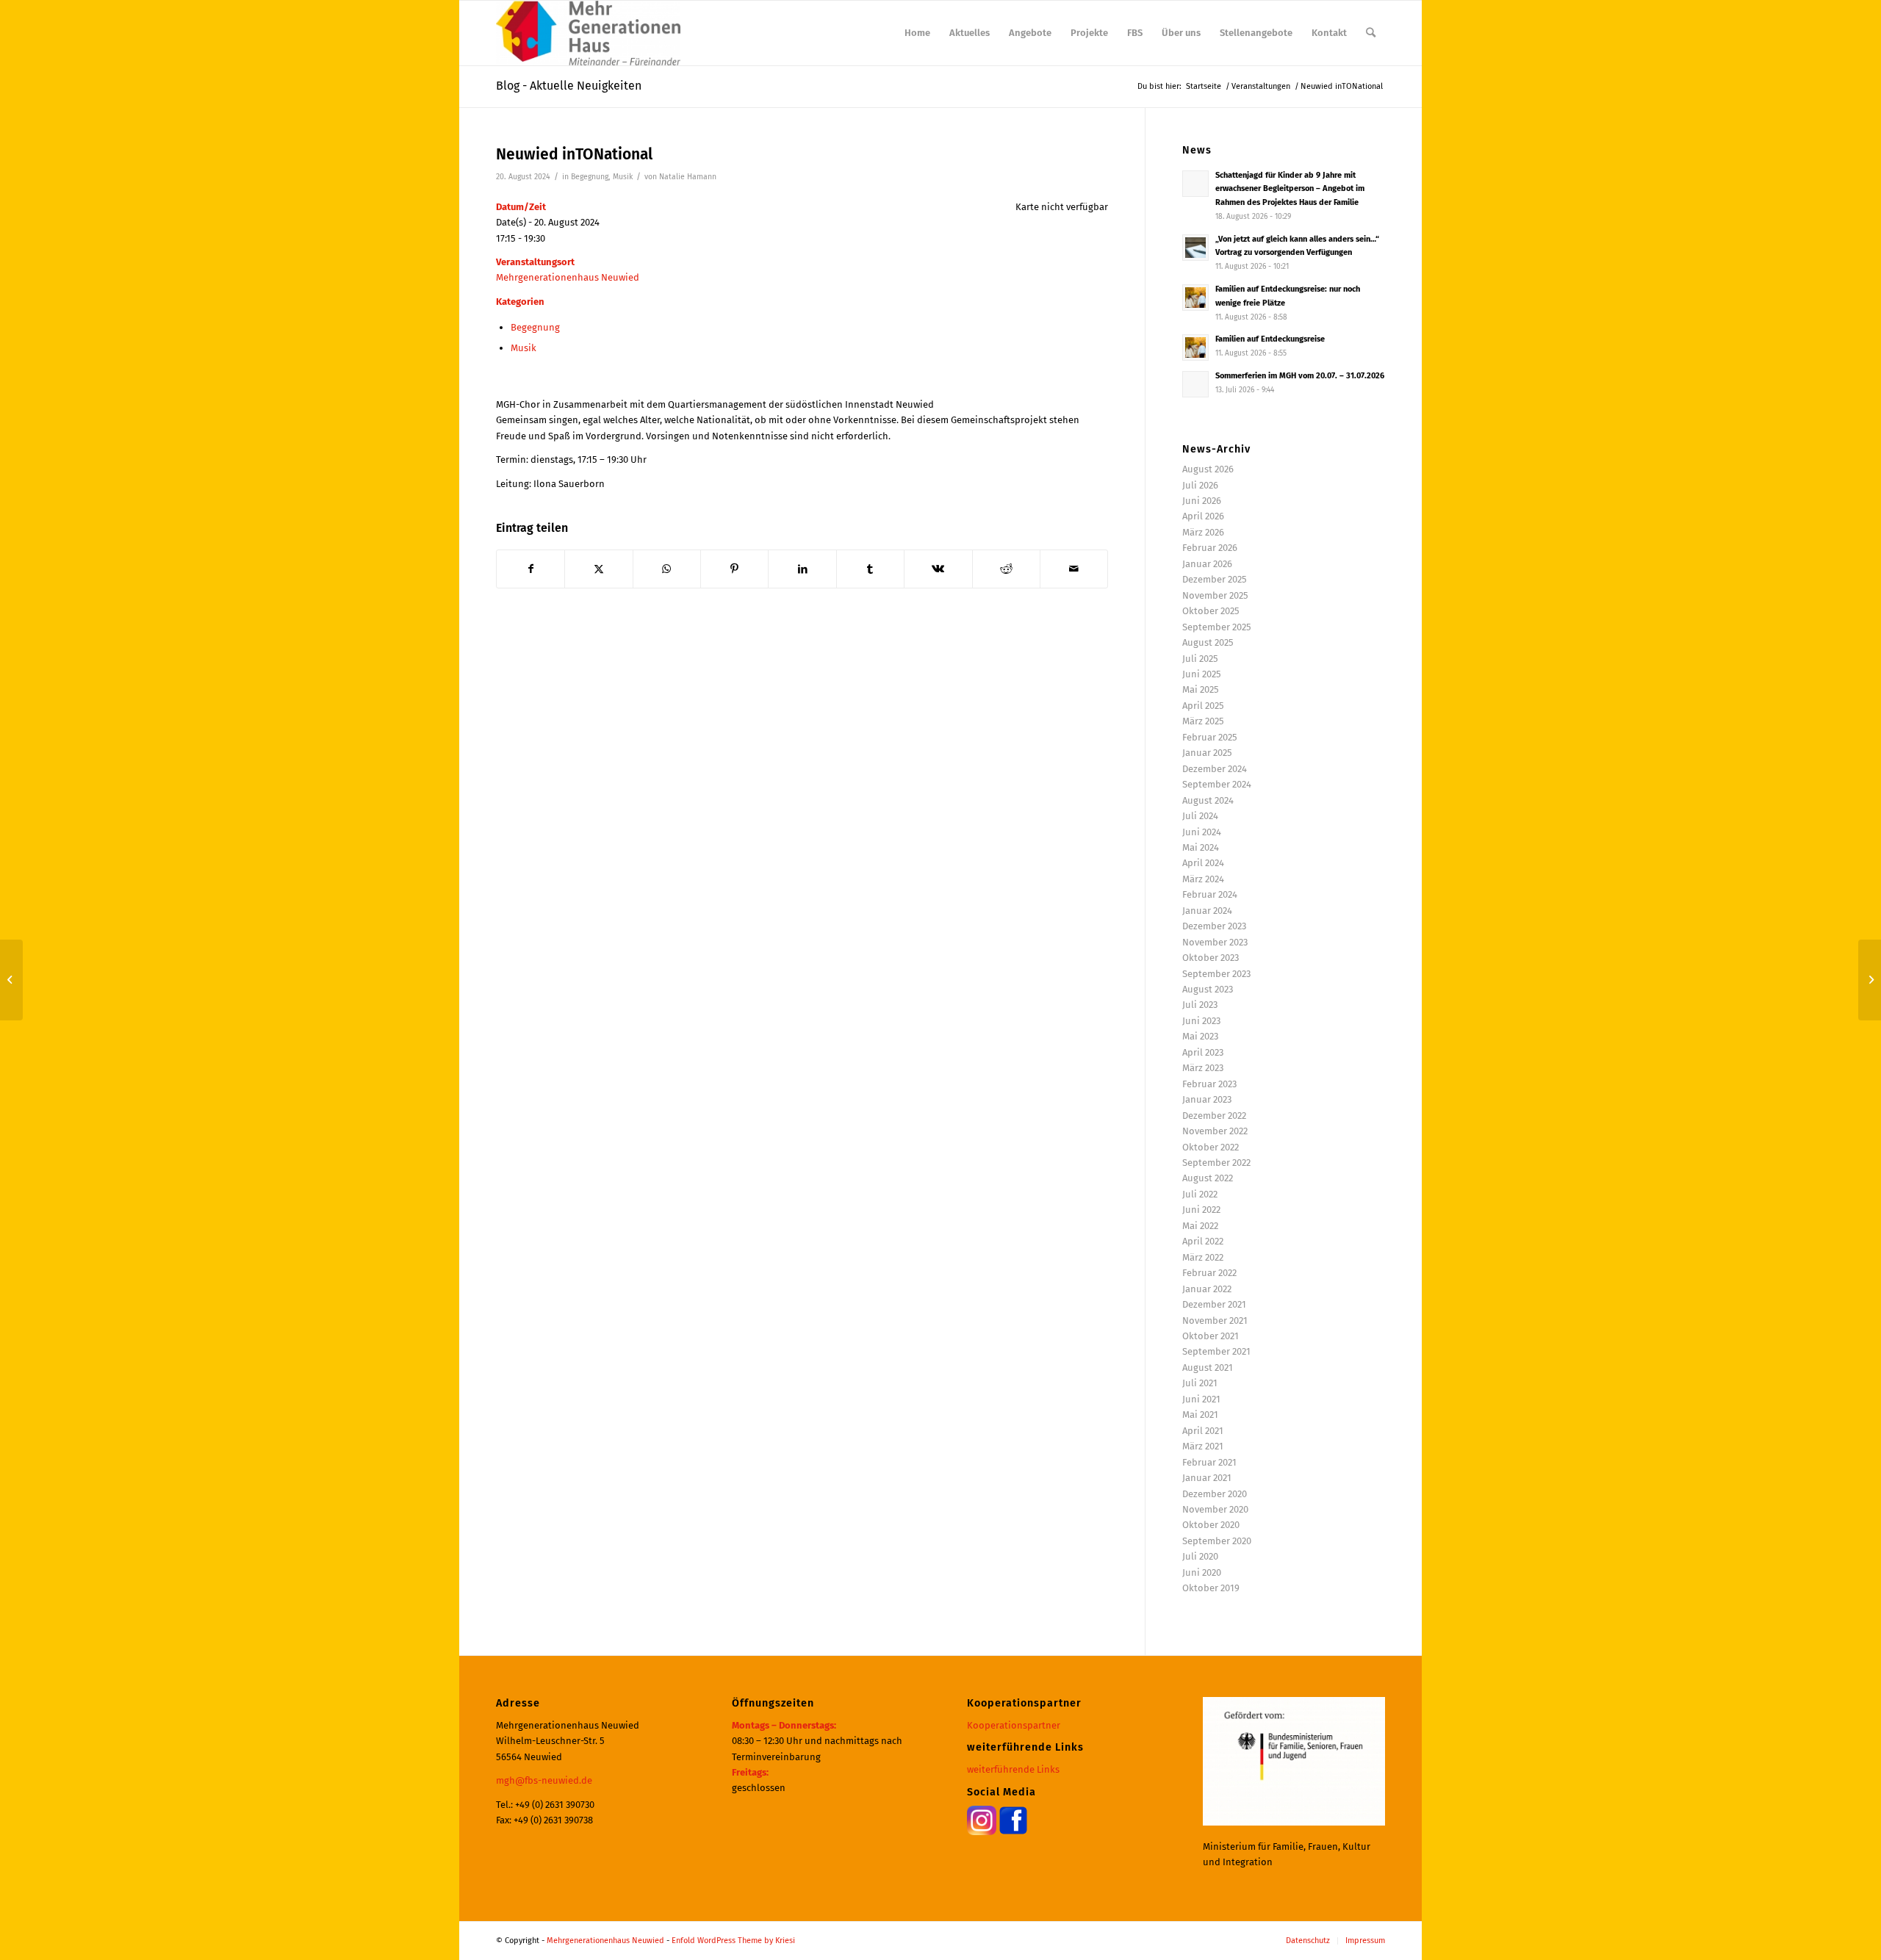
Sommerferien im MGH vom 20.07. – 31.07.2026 (1300, 376)
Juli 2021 (1200, 1383)
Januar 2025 (1207, 753)
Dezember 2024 (1215, 769)
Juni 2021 (1201, 1399)
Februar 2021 (1209, 1462)
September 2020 (1217, 1541)
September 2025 (1217, 627)
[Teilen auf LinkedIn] (802, 569)
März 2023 (1203, 1068)
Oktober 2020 (1211, 1525)
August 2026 (1208, 469)
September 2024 (1217, 784)
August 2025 (1208, 642)
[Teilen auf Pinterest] (734, 569)
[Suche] (1371, 33)
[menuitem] (917, 33)
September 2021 (1216, 1351)
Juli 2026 (1200, 485)
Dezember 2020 (1215, 1494)
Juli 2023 (1200, 1005)
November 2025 (1215, 595)
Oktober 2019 (1211, 1588)
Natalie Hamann (688, 177)
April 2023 (1203, 1052)
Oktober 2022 (1211, 1147)
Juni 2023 (1201, 1021)
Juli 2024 (1200, 816)
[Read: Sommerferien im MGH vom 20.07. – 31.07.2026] (1195, 384)
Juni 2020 (1202, 1572)
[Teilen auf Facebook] (531, 569)
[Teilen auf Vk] (938, 569)
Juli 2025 (1200, 659)
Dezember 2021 (1214, 1304)
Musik (623, 177)
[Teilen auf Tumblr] (870, 569)
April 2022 (1203, 1241)
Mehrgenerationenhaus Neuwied (568, 277)
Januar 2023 (1207, 1099)
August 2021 (1208, 1368)
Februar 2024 (1210, 894)
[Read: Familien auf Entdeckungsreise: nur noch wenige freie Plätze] (1195, 298)
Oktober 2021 (1211, 1336)
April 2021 (1203, 1431)
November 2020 (1215, 1509)
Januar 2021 (1207, 1478)
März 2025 (1203, 721)
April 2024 (1203, 863)
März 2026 (1203, 532)
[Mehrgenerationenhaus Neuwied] (588, 33)
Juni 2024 (1202, 832)
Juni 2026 (1202, 501)
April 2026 (1203, 516)
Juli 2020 (1200, 1556)
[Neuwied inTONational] (11, 980)
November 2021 (1215, 1321)
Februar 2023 (1209, 1084)
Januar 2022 (1207, 1289)
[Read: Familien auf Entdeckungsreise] (1195, 347)
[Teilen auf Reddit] (1006, 569)
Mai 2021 (1200, 1415)
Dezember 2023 (1214, 926)
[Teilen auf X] (598, 569)
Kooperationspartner (1014, 1725)
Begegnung (590, 177)
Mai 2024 (1201, 847)
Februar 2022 (1209, 1273)
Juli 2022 (1200, 1194)
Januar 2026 (1207, 564)
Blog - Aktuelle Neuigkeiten (569, 86)
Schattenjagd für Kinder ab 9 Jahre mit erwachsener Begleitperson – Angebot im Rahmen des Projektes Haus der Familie (1290, 189)
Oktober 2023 (1211, 958)
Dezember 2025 (1215, 579)
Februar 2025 (1210, 737)
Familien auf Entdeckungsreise (1270, 339)
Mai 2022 (1200, 1226)
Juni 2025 (1202, 674)
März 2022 (1203, 1257)
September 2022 (1216, 1163)
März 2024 (1203, 879)
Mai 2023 (1200, 1036)
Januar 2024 (1207, 911)
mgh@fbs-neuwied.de (544, 1780)
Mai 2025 (1201, 689)
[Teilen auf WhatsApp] (667, 569)
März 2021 (1203, 1446)
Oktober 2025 (1211, 611)
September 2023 (1216, 974)
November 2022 (1215, 1131)
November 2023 (1215, 942)
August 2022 (1208, 1178)
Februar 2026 (1210, 548)
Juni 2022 (1201, 1210)
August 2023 (1208, 989)
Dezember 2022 (1214, 1116)
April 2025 (1203, 706)
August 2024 (1208, 800)
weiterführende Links (1013, 1769)
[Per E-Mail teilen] (1074, 569)
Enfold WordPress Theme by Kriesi (733, 1941)
